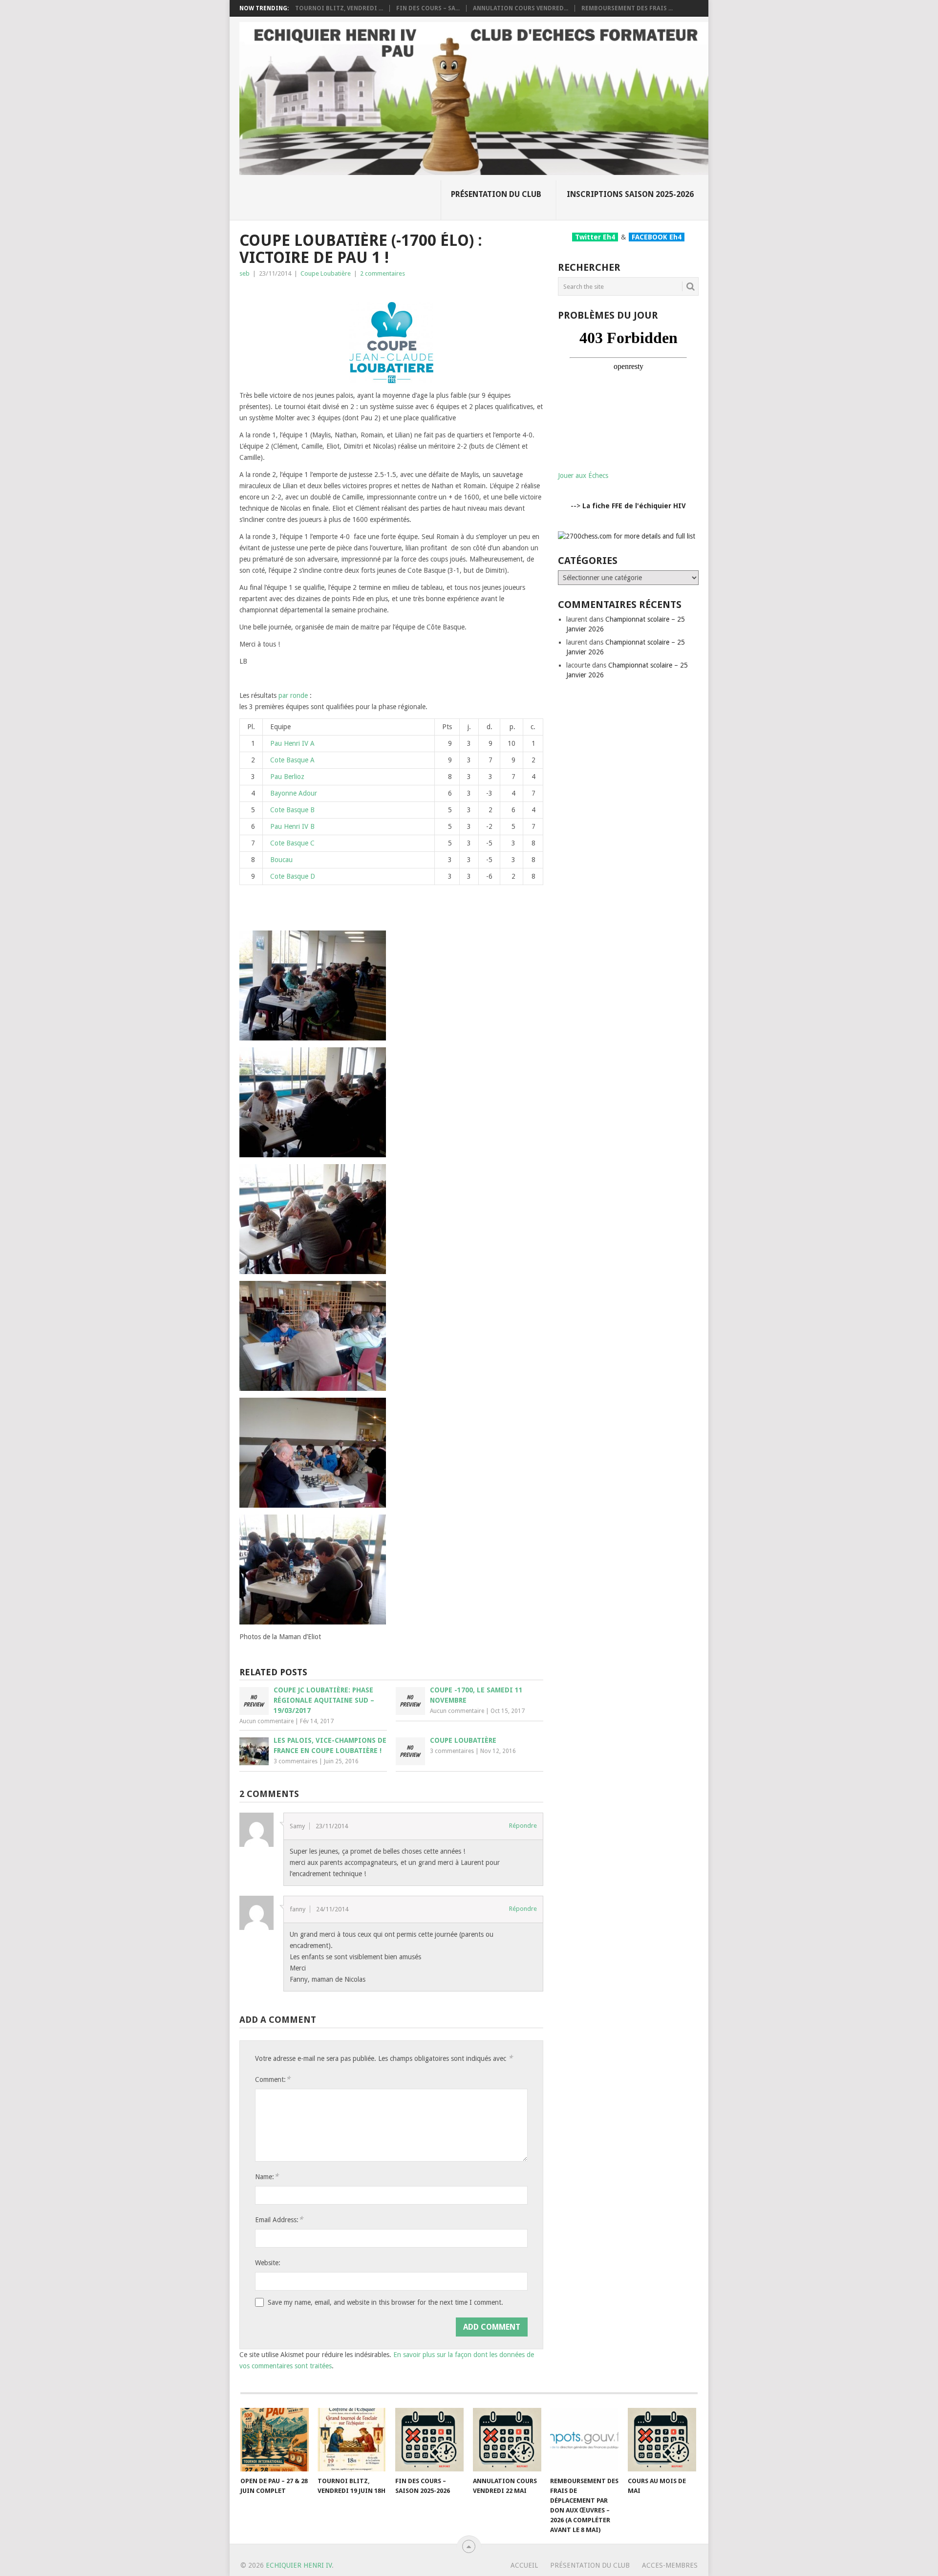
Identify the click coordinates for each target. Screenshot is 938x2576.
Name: (267, 2176)
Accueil (524, 2565)
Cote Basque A (292, 760)
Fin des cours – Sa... (428, 8)
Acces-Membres (670, 2565)
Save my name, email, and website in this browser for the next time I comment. (385, 2302)
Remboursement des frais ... (627, 8)
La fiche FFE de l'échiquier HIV (634, 506)
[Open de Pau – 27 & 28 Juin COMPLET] (275, 2440)
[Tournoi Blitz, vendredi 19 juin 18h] (352, 2440)
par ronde (293, 695)
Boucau (281, 860)
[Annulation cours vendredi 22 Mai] (507, 2440)
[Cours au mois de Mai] (662, 2440)
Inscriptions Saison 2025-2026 (630, 194)
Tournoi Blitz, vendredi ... (339, 8)
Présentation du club (496, 194)
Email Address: (279, 2219)
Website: (268, 2263)
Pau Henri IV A (292, 743)
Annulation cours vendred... (521, 8)
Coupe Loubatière (326, 273)
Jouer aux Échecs (583, 476)
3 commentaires (296, 1761)
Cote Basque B (292, 810)
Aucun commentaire (266, 1721)
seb (245, 273)
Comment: (273, 2079)
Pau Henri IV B (292, 826)
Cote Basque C (292, 843)
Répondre (523, 1826)
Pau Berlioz (287, 777)
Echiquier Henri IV (299, 2565)
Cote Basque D (293, 876)
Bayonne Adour (294, 793)
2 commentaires (383, 273)
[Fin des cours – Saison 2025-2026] (429, 2440)
